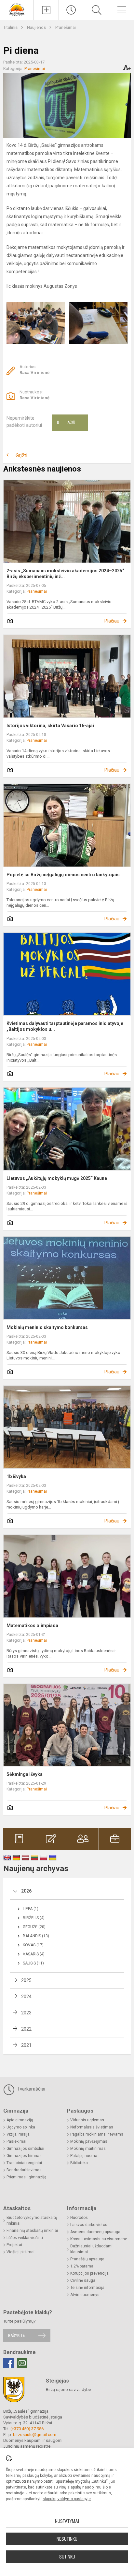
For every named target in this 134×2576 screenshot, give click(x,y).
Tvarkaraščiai (31, 2089)
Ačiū (66, 423)
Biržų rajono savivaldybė (68, 2390)
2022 (26, 2029)
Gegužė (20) (34, 1927)
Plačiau (112, 621)
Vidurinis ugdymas (87, 2120)
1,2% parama (82, 2266)
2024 (26, 1997)
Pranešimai (66, 27)
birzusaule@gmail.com (35, 2435)
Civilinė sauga (83, 2280)
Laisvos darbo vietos (89, 2225)
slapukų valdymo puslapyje (67, 2499)
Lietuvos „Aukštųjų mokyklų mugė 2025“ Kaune (57, 1178)
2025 (26, 1980)
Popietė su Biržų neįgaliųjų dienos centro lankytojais (63, 875)
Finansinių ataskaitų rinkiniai (32, 2231)
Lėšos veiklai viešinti (25, 2238)
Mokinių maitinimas (88, 2149)
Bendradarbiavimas (24, 2170)
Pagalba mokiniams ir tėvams (97, 2134)
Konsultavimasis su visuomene (99, 2239)
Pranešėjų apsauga (87, 2259)
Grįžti (21, 455)
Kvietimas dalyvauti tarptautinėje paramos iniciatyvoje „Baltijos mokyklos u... (65, 1026)
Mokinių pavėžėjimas (89, 2141)
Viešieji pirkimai (20, 2252)
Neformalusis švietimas (92, 2127)
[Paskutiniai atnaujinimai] (71, 10)
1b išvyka (16, 1476)
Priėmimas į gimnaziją (27, 2177)
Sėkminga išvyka (25, 1774)
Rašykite (16, 2335)
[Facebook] (8, 2363)
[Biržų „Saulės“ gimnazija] (17, 9)
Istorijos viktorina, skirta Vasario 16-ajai (50, 726)
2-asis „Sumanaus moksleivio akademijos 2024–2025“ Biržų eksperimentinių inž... (65, 574)
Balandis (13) (36, 1936)
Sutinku (67, 2557)
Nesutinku (67, 2539)
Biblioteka (79, 2163)
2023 (26, 2013)
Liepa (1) (31, 1909)
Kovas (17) (33, 1945)
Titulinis (11, 27)
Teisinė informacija (87, 2288)
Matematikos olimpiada (32, 1626)
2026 (26, 1891)
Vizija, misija (18, 2134)
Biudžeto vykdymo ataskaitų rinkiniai (32, 2220)
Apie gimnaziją (20, 2120)
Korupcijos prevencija (89, 2273)
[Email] (22, 2363)
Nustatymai (67, 2521)
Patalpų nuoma (84, 2156)
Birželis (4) (34, 1918)
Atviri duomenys (85, 2295)
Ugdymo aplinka (21, 2127)
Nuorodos (79, 2218)
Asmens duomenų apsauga (95, 2232)
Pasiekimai (16, 2141)
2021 (26, 2045)
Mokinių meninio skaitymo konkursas (47, 1327)
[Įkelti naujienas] (46, 10)
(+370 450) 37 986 (27, 2429)
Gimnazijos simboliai (25, 2149)
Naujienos (37, 27)
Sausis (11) (33, 1963)
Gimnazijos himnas (24, 2156)
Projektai (14, 2245)
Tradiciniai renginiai (24, 2163)
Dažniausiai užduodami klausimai (91, 2249)
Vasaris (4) (34, 1954)
